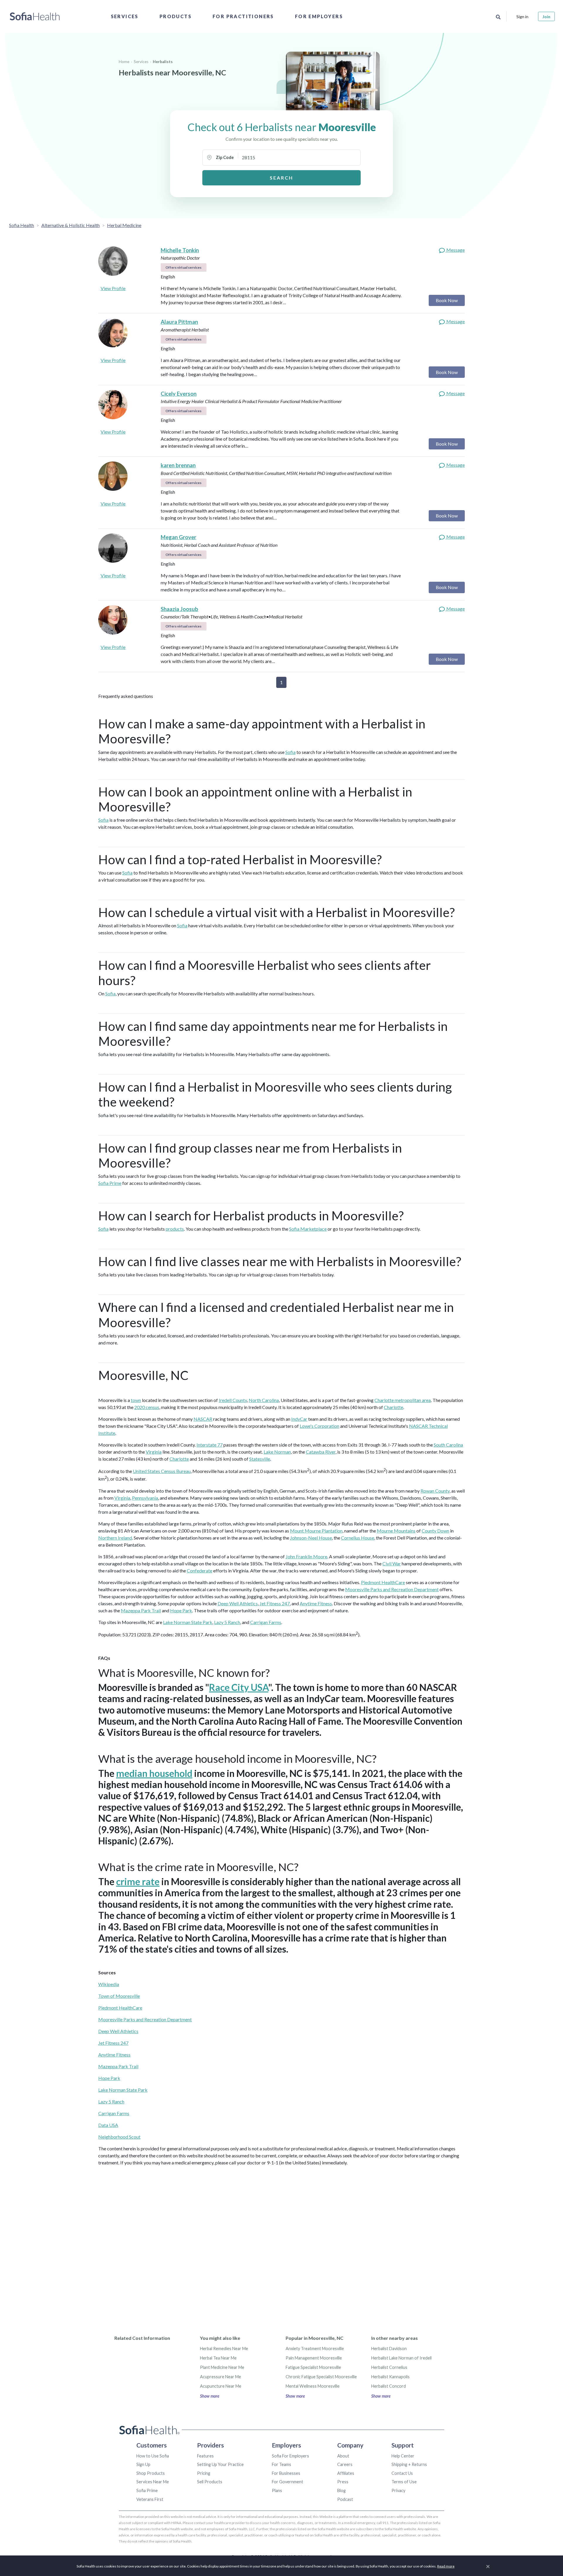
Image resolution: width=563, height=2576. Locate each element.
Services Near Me (153, 2482)
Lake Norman (277, 1452)
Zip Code (225, 157)
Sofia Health (22, 225)
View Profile (113, 288)
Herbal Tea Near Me (218, 2358)
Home (124, 62)
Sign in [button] (522, 17)
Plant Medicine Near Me (222, 2367)
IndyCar (299, 1419)
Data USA (108, 2125)
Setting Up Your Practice (220, 2464)
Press (343, 2482)
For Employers (319, 16)
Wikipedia (109, 1984)
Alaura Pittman (179, 322)
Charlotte (394, 1407)
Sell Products (210, 2482)
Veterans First (150, 2499)
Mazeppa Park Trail (141, 1610)
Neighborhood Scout (119, 2137)
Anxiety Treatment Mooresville (315, 2348)
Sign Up (143, 2464)
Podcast (345, 2499)
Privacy (398, 2490)
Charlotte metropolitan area (403, 1400)
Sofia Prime (110, 1183)
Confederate (200, 1571)
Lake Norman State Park (188, 1622)
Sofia (290, 752)
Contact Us (402, 2473)
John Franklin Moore (306, 1556)
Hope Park (181, 1610)
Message (455, 250)
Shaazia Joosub (179, 609)
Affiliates (346, 2473)
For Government (288, 2482)
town (136, 1400)
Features (205, 2456)
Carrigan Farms (266, 1622)
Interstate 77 (210, 1445)
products (175, 1229)
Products (175, 16)
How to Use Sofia (153, 2456)
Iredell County (233, 1400)
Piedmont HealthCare (383, 1582)
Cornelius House (358, 1538)
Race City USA (239, 1687)
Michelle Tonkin (180, 250)
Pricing (204, 2473)
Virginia (154, 1452)
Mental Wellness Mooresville (313, 2386)
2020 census (147, 1407)
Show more (210, 2396)
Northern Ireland (115, 1538)
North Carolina (264, 1400)
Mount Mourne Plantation (316, 1531)
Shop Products (151, 2473)
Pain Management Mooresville (314, 2358)
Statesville (260, 1459)
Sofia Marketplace (308, 1229)
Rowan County (435, 1491)
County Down (435, 1531)
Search (281, 178)
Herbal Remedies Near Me (224, 2348)
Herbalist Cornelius (389, 2367)
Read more (446, 2566)
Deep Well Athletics (238, 1603)
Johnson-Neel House (311, 1538)
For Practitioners (243, 16)
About (343, 2456)
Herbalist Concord (389, 2386)
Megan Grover (178, 537)
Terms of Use (404, 2482)
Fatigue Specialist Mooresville (313, 2367)
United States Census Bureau (162, 1471)
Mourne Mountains (396, 1531)
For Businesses (286, 2473)
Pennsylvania (145, 1498)
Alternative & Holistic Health (71, 225)
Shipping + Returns (409, 2464)
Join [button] (546, 17)
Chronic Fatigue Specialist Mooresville (321, 2377)
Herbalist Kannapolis (390, 2377)
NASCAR (203, 1419)
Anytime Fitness (316, 1603)
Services (125, 16)
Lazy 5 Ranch (227, 1622)
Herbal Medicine (124, 225)
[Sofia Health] (35, 16)
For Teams (281, 2464)
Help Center (403, 2456)
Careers (345, 2464)
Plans (277, 2490)
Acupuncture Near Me (221, 2386)
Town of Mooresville (119, 1996)
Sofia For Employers (290, 2456)
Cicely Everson (179, 394)
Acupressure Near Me (221, 2377)
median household (154, 1773)
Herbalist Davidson (389, 2348)
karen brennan (178, 465)
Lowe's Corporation (319, 1426)
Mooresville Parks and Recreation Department (392, 1589)
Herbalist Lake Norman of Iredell (401, 2358)
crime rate (138, 1881)
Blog (341, 2490)
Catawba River (321, 1452)
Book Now (447, 300)
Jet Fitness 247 (275, 1603)
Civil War (392, 1563)
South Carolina (448, 1445)
